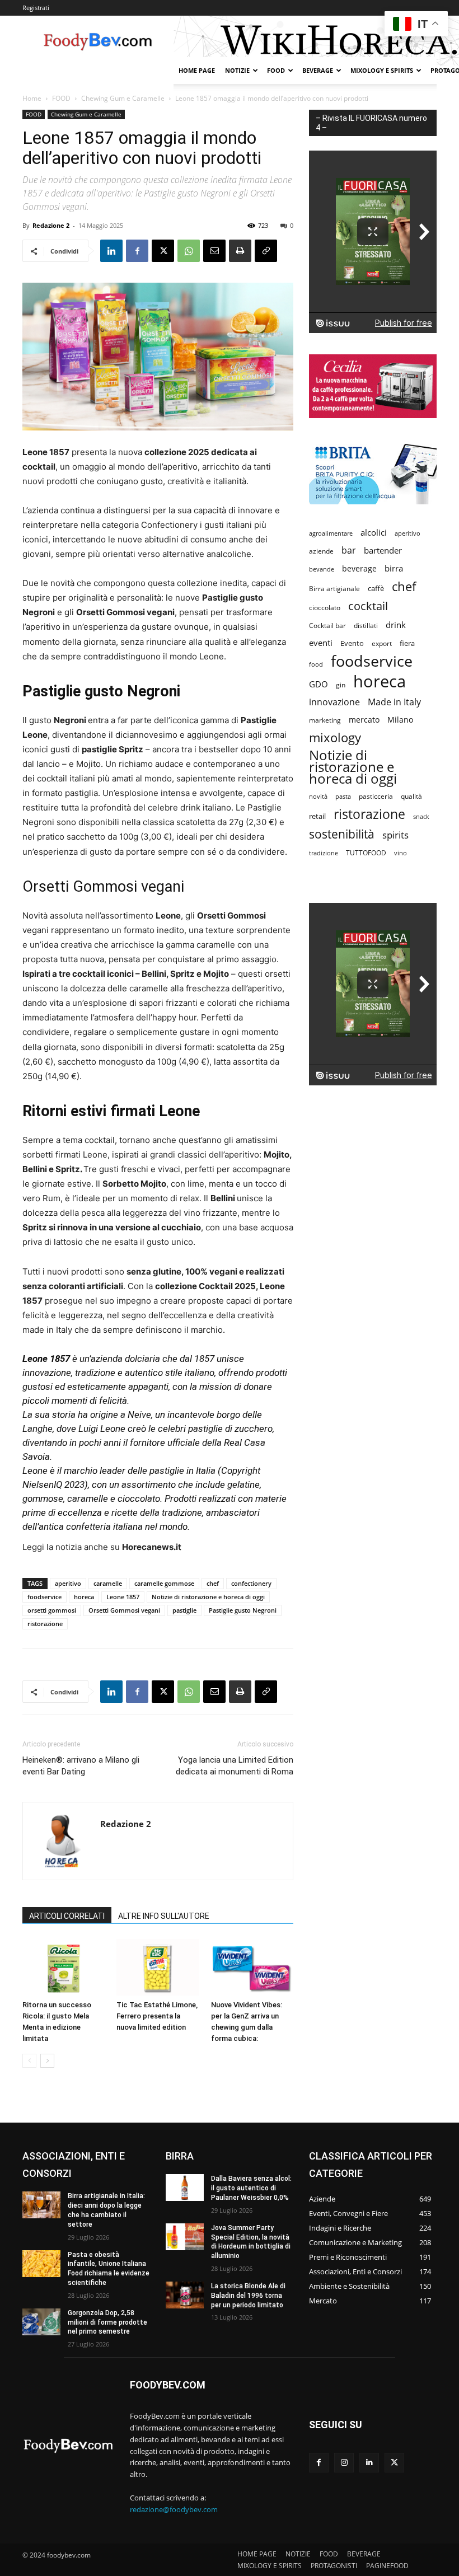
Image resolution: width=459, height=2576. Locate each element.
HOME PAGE (197, 70)
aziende (321, 551)
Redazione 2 (51, 225)
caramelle (108, 1583)
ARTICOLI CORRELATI (67, 1916)
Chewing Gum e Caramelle (123, 98)
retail (317, 816)
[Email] (214, 251)
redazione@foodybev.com (174, 2509)
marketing (325, 720)
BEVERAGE (318, 70)
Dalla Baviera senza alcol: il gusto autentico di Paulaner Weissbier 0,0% (251, 2188)
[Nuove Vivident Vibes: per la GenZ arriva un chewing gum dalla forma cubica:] (252, 1967)
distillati (366, 626)
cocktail (368, 606)
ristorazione (45, 1624)
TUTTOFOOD (366, 853)
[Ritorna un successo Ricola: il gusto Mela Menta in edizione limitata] (64, 1967)
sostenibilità (342, 834)
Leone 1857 (123, 1597)
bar (349, 551)
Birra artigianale (334, 589)
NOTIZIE (237, 70)
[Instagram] (344, 2463)
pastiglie (184, 1610)
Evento (352, 643)
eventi (321, 643)
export (382, 643)
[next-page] (47, 2061)
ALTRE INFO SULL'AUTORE (164, 1916)
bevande (322, 569)
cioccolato (325, 608)
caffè (376, 588)
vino (401, 853)
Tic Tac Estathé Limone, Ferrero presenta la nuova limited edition (157, 2016)
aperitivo (68, 1583)
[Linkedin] (111, 251)
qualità (411, 796)
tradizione (324, 853)
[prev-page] (29, 2061)
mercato (364, 720)
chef (213, 1583)
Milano (400, 720)
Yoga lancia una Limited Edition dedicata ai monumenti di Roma (235, 1766)
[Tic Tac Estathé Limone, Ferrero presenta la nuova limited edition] (158, 1967)
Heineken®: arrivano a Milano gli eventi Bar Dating (81, 1766)
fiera (407, 643)
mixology (335, 737)
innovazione (334, 702)
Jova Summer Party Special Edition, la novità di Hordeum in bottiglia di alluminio (251, 2242)
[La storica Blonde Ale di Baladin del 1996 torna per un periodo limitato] (185, 2295)
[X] (163, 251)
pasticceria (376, 796)
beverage (359, 568)
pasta (343, 797)
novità (318, 796)
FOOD (276, 70)
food (316, 664)
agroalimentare (331, 533)
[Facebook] (137, 251)
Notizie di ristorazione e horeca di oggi (208, 1597)
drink (396, 625)
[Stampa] (240, 251)
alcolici (374, 532)
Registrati (36, 8)
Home (32, 98)
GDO (319, 684)
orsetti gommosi (52, 1610)
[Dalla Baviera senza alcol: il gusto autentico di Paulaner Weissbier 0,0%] (185, 2188)
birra (394, 568)
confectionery (251, 1583)
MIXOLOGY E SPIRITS (382, 70)
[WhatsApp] (189, 251)
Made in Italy (394, 702)
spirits (395, 835)
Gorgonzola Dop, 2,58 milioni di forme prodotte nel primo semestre (107, 2322)
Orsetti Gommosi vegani (124, 1610)
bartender (383, 550)
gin (341, 685)
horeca (84, 1597)
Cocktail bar (327, 626)
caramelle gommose (164, 1583)
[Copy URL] (266, 251)
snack (421, 816)
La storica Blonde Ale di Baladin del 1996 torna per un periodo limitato (248, 2296)
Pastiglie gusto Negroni (243, 1610)
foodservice (45, 1597)
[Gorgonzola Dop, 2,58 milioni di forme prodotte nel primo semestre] (41, 2322)
